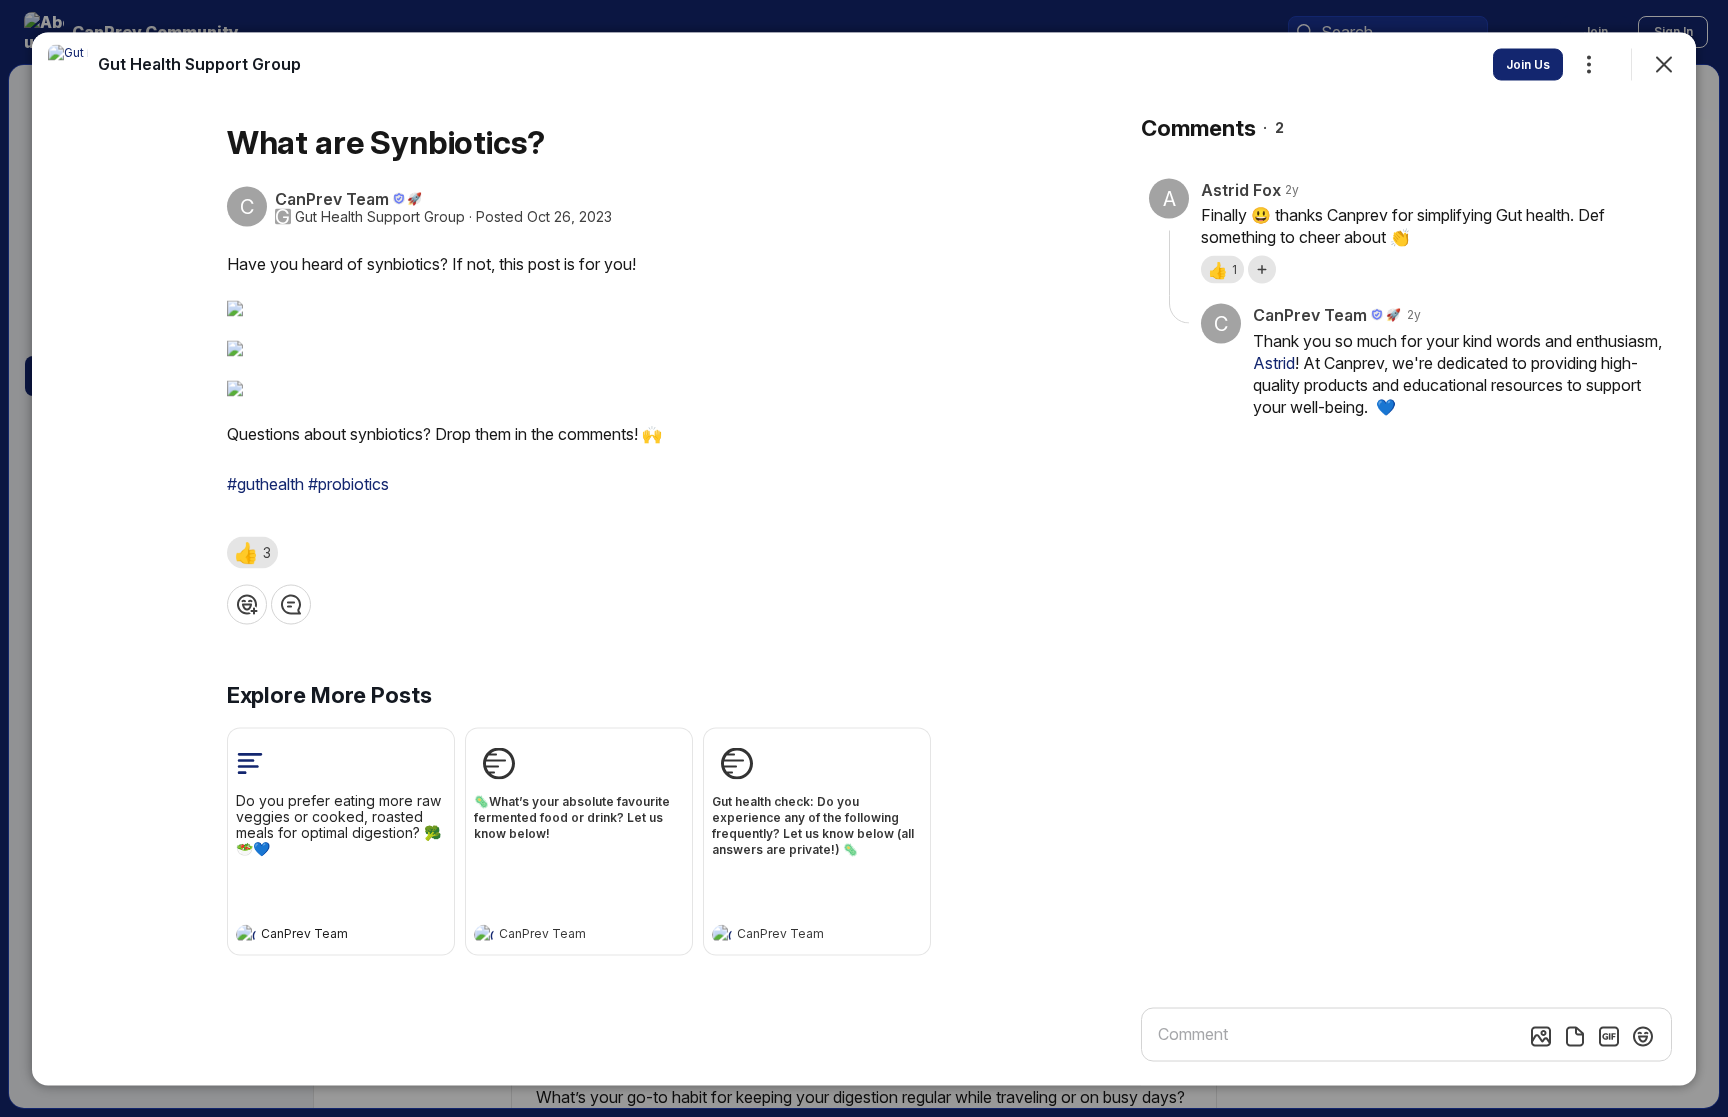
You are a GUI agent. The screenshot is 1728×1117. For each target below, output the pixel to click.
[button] (252, 552)
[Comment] (291, 604)
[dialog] (864, 558)
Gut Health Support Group (380, 216)
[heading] (321, 936)
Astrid (1274, 362)
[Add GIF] (1609, 1036)
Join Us (1528, 63)
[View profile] (246, 934)
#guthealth (265, 483)
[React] (247, 604)
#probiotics (348, 483)
